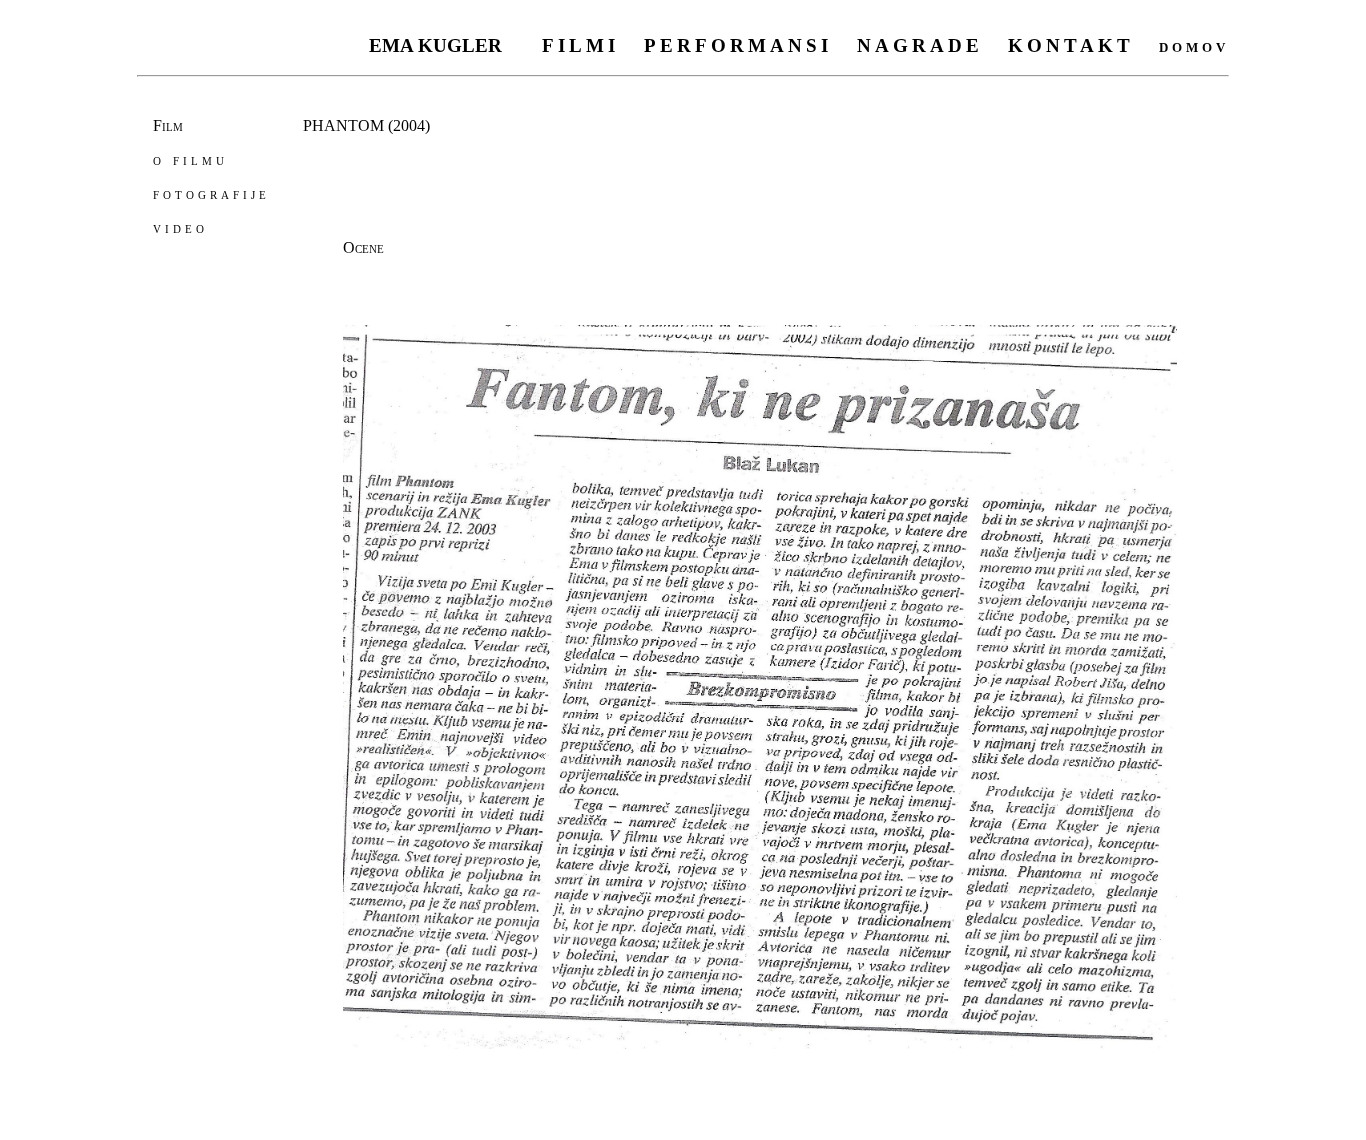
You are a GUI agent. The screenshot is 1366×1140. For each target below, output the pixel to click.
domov (1194, 45)
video (180, 227)
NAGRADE (920, 45)
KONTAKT (1071, 45)
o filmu (190, 159)
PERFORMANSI (738, 45)
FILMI (580, 45)
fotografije (211, 193)
